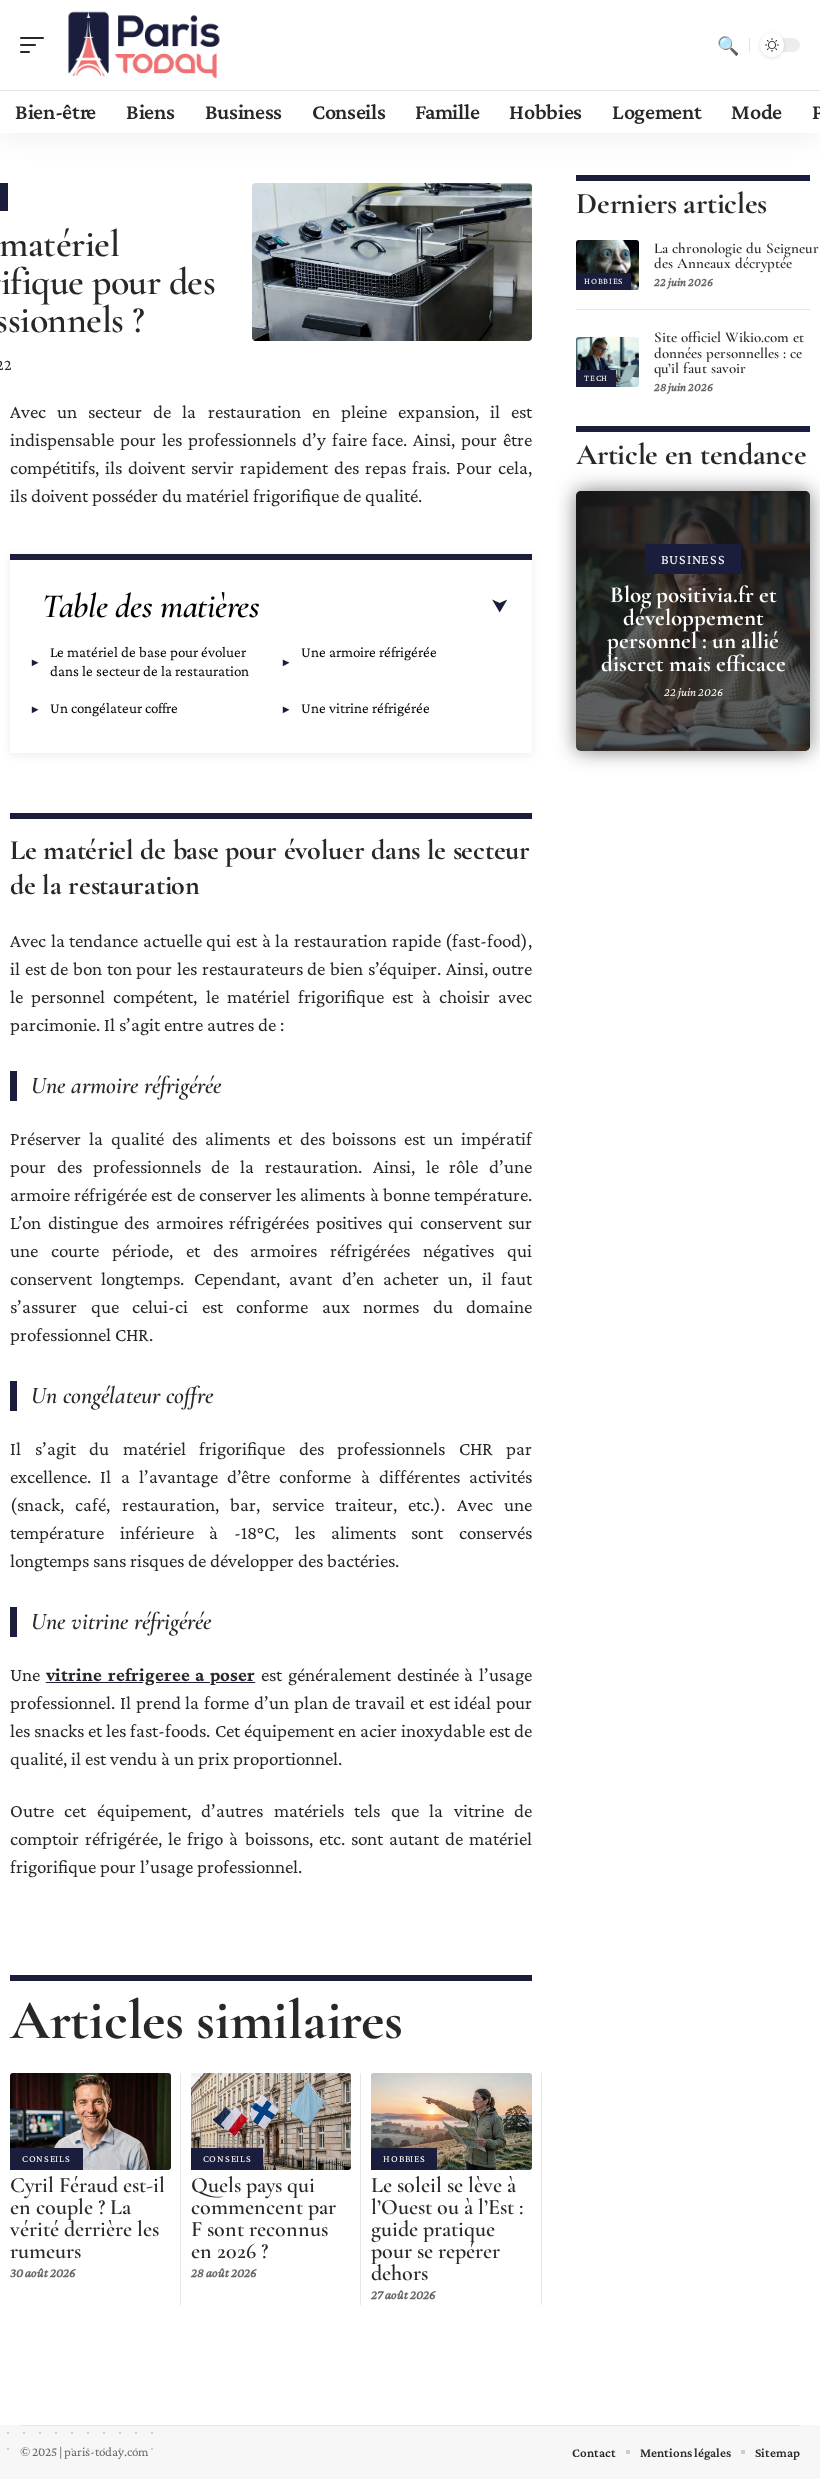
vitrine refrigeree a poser (150, 1674)
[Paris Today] (144, 45)
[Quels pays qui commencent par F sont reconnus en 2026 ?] (271, 2121)
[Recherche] (728, 45)
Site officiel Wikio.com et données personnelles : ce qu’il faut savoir (729, 353)
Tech (596, 378)
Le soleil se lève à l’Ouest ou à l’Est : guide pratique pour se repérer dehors (447, 2229)
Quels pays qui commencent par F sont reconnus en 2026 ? (263, 2218)
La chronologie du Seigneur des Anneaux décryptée (736, 256)
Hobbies (404, 2158)
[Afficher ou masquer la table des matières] (384, 607)
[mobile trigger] (37, 45)
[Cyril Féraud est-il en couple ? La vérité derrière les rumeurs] (90, 2121)
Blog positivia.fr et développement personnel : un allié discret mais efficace (693, 629)
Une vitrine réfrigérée (367, 708)
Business (693, 559)
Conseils (46, 2158)
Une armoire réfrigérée (369, 652)
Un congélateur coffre (114, 708)
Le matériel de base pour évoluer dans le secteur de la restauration (149, 661)
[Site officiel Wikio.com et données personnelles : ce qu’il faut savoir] (607, 362)
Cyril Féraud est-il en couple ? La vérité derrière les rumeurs (87, 2218)
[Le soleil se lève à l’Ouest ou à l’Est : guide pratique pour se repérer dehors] (451, 2121)
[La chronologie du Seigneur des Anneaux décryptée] (607, 265)
